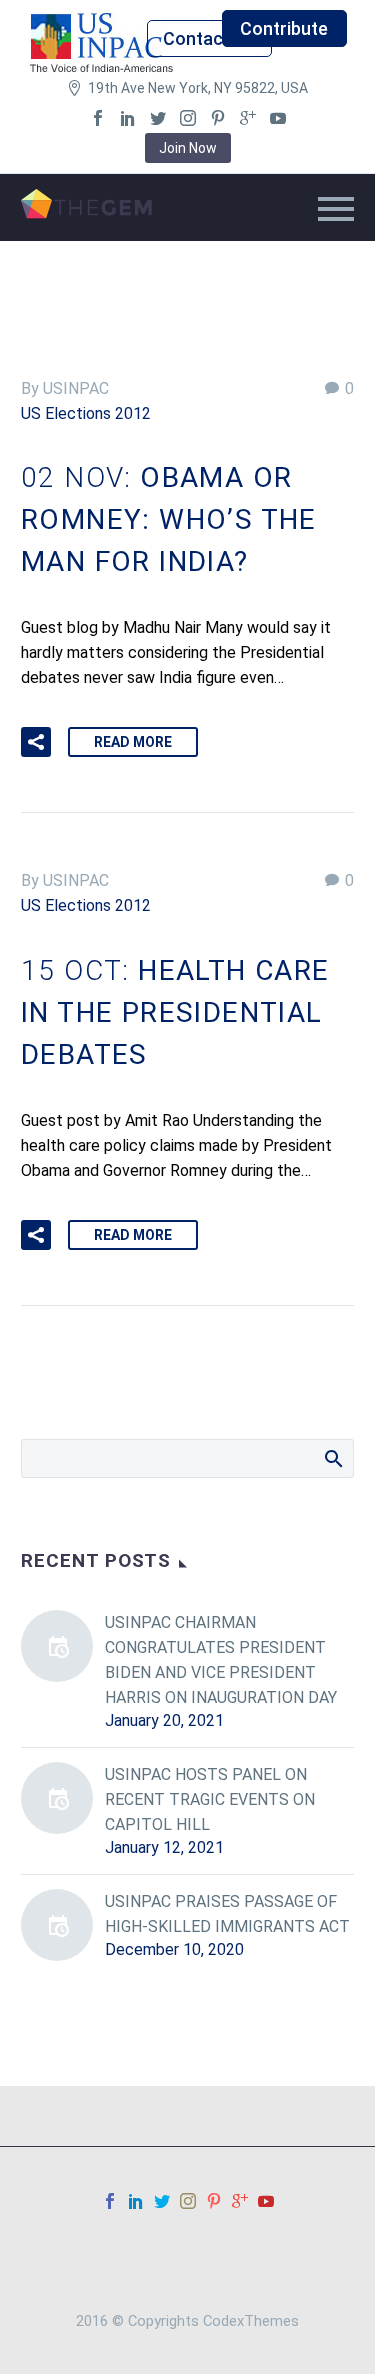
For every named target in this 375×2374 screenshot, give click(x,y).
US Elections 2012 (86, 413)
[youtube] (278, 118)
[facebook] (98, 118)
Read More (133, 742)
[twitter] (158, 118)
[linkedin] (128, 118)
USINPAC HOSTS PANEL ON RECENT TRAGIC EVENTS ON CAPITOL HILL (210, 1799)
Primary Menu (336, 209)
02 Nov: (169, 519)
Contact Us (209, 38)
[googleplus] (248, 118)
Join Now (188, 148)
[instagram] (188, 118)
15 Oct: (175, 1012)
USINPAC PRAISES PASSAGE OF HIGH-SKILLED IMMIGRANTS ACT (227, 1914)
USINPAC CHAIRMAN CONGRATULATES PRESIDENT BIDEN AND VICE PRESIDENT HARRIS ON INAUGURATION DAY (221, 1660)
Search (332, 1458)
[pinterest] (218, 118)
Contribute (284, 28)
